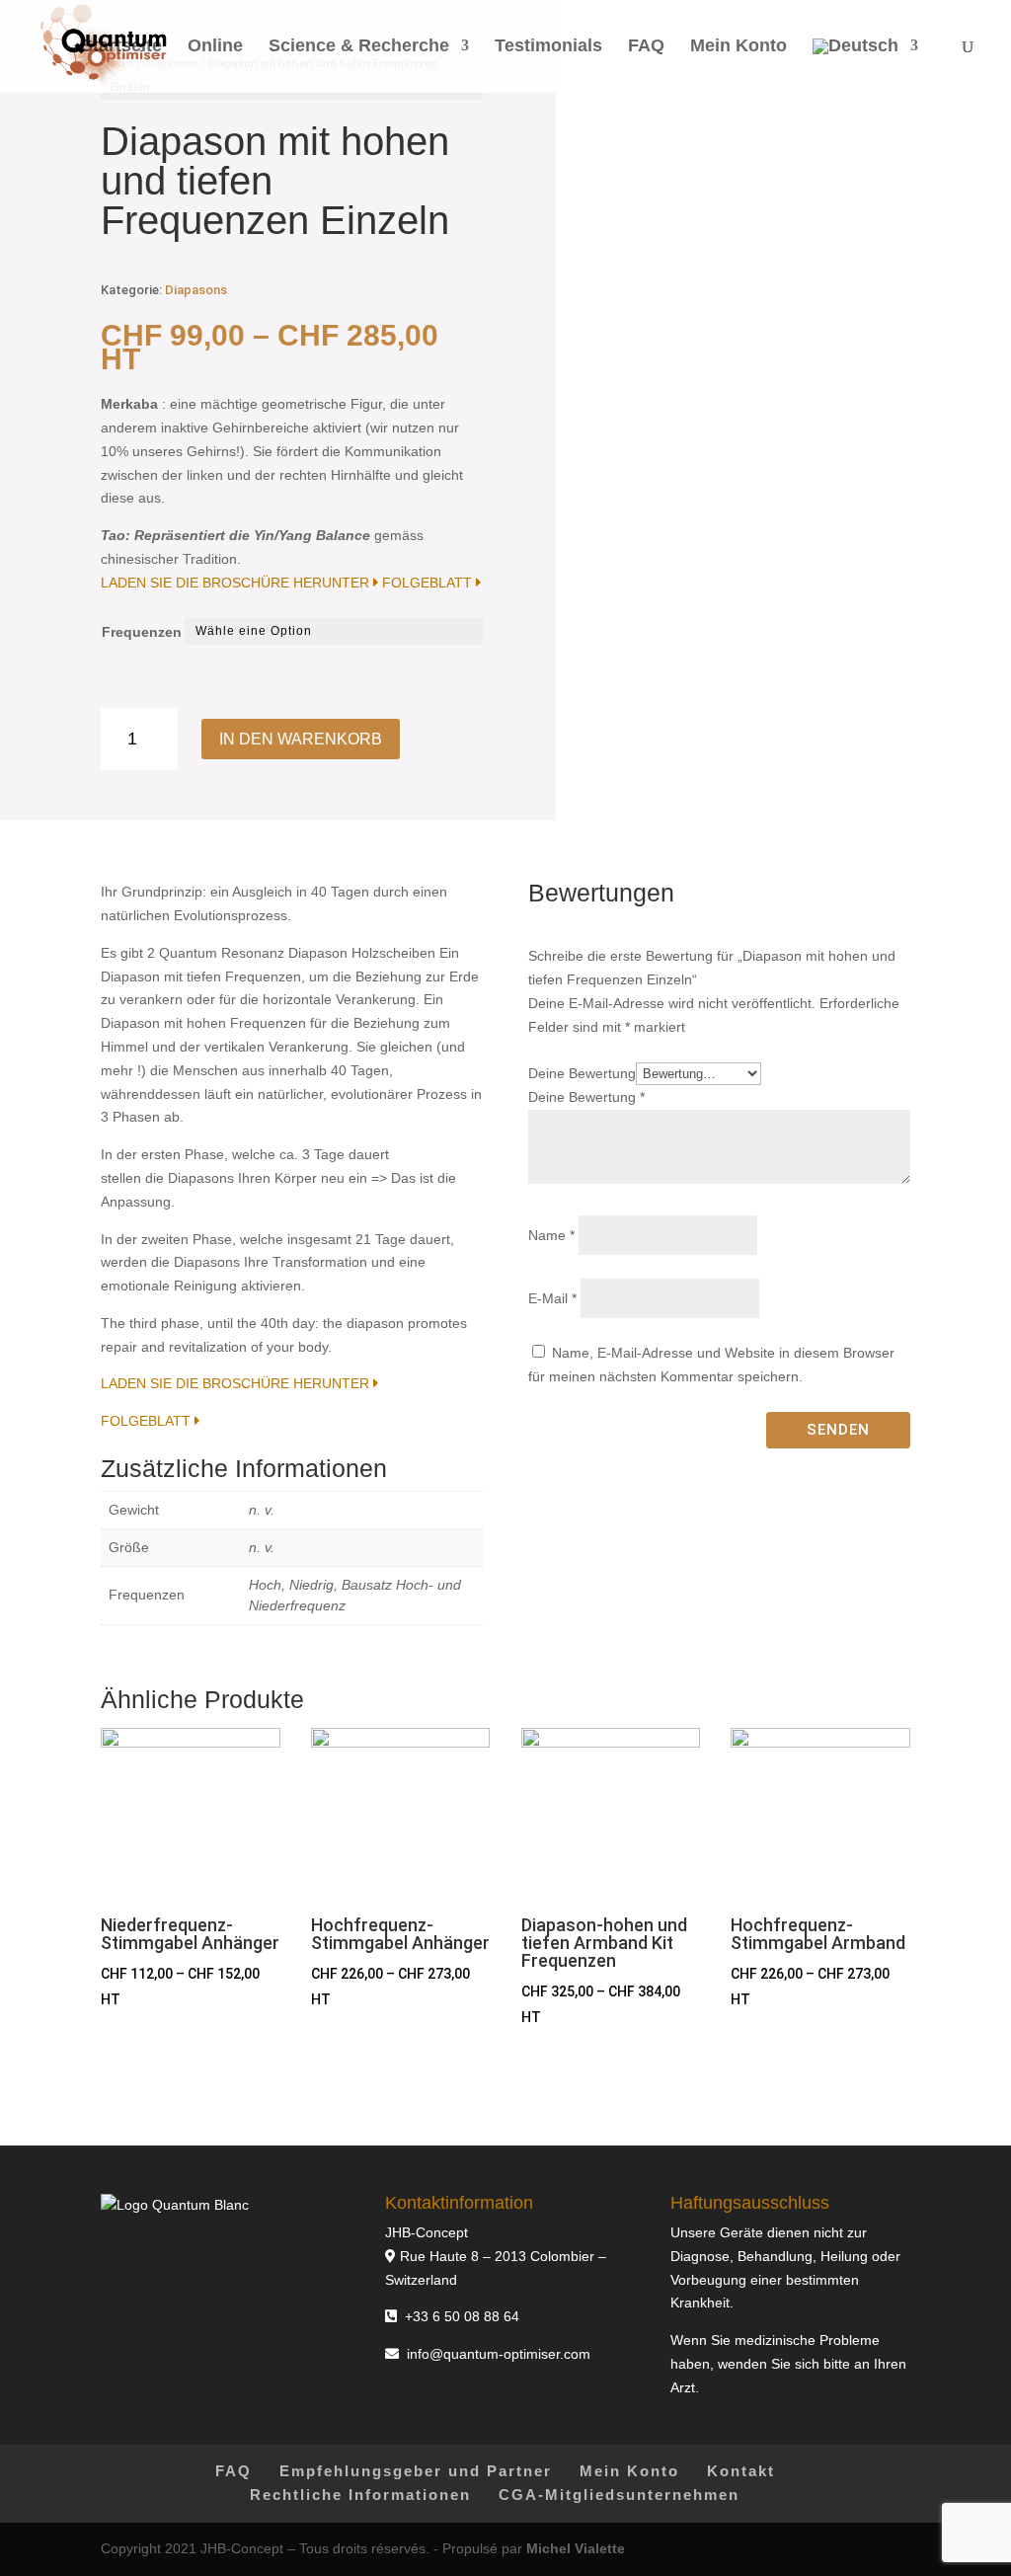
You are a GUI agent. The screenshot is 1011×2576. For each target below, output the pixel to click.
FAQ (646, 47)
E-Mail (552, 1298)
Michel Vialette (576, 2548)
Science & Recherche (359, 47)
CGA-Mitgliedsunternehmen (619, 2495)
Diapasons (196, 290)
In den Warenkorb (301, 739)
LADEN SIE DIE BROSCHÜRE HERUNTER (237, 583)
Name (551, 1235)
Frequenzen (142, 632)
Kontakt (741, 2471)
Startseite (121, 47)
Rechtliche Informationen (360, 2495)
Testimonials (548, 47)
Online (215, 47)
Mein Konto (739, 47)
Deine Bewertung (582, 1073)
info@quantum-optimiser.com (499, 2354)
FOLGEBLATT (429, 583)
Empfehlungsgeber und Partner (416, 2471)
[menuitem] (865, 66)
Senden (838, 1430)
